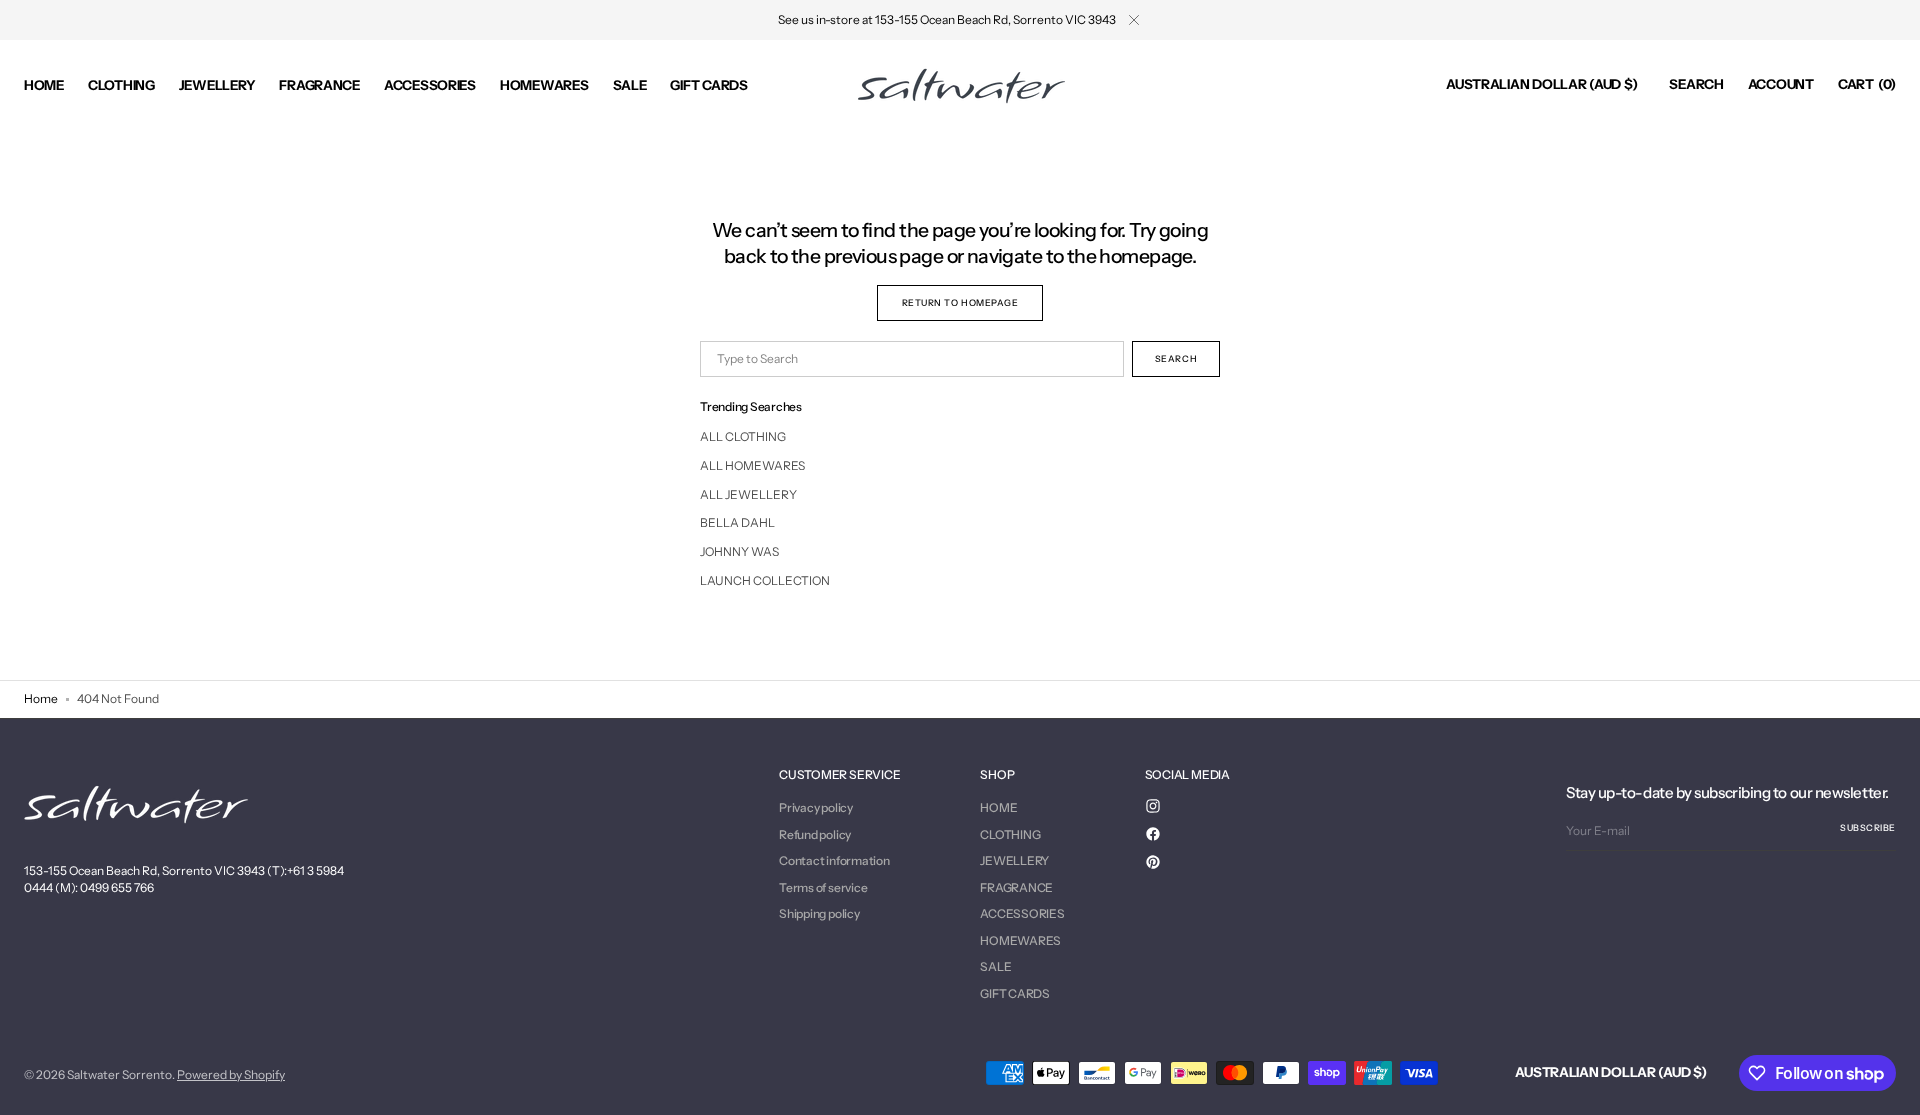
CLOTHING (1010, 834)
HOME (998, 808)
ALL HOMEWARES (752, 465)
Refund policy (815, 834)
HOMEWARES (1020, 940)
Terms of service (823, 887)
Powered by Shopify (231, 1074)
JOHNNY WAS (739, 551)
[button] (1541, 85)
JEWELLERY (1014, 860)
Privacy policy (816, 808)
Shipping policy (819, 913)
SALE (995, 966)
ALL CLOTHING (743, 436)
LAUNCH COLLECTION (765, 580)
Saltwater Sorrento (119, 1074)
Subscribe (1868, 827)
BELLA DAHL (737, 522)
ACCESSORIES (1022, 913)
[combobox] (912, 359)
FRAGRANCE (1016, 887)
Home (41, 698)
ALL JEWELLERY (748, 494)
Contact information (834, 860)
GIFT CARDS (1015, 993)
